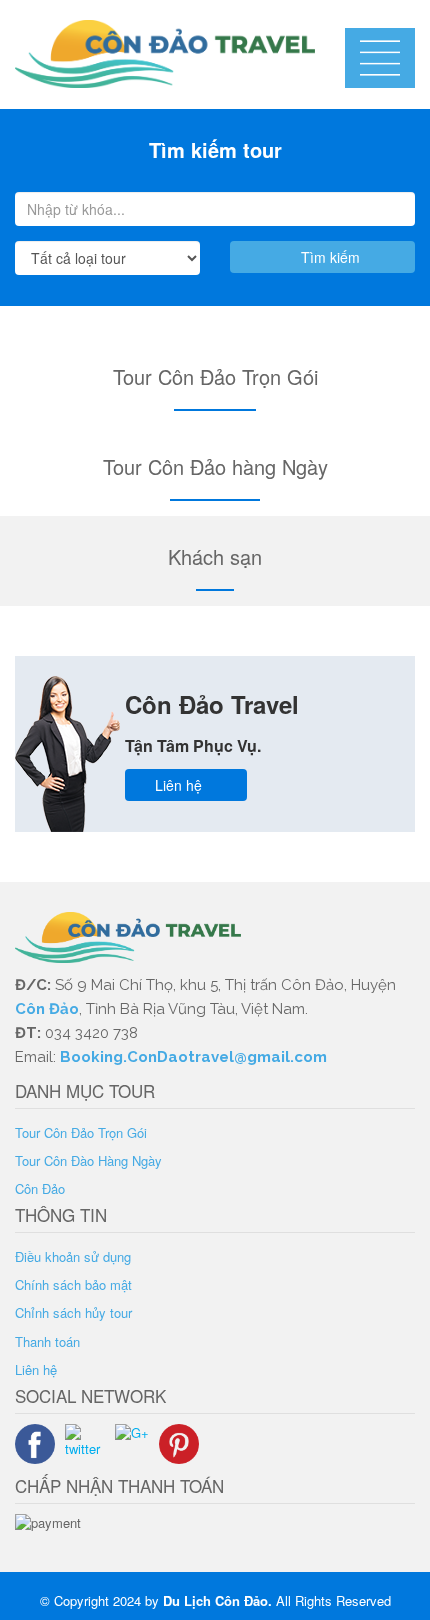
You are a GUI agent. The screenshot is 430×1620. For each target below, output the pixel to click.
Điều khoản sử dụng (73, 1256)
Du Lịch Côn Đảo (215, 1600)
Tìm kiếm (328, 257)
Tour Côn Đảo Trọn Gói (81, 1132)
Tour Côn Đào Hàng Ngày (88, 1160)
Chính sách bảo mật (73, 1284)
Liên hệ (180, 785)
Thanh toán (47, 1341)
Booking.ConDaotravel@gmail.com (195, 1057)
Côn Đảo (47, 1009)
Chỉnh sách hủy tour (73, 1312)
